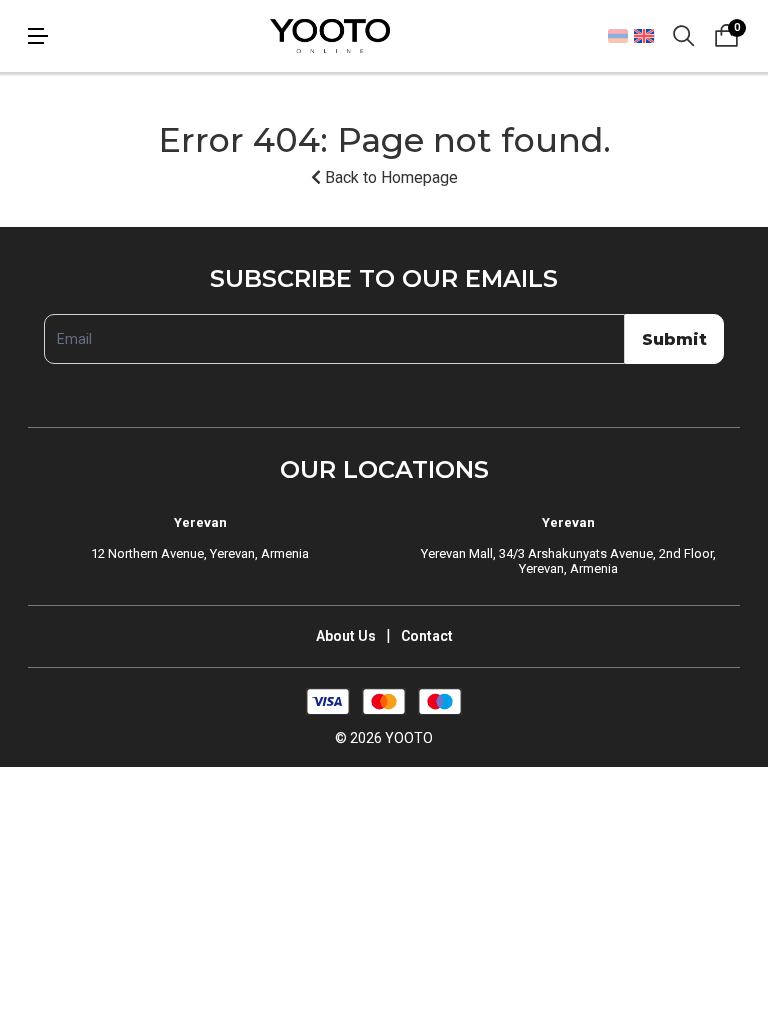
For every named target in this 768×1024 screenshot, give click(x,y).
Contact (427, 636)
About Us (346, 636)
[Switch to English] (643, 35)
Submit (674, 339)
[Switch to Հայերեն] (618, 36)
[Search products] (684, 36)
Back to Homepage (389, 177)
